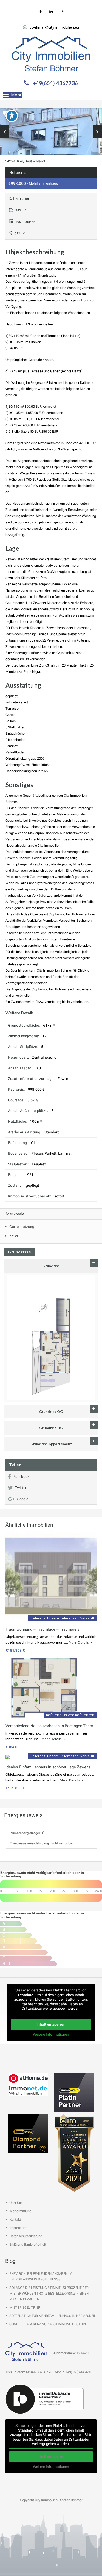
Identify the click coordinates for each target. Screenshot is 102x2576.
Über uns (16, 2203)
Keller (14, 1236)
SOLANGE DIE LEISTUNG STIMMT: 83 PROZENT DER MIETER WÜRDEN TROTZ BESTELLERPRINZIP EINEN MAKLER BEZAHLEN (49, 2293)
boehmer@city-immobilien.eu (54, 27)
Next (97, 132)
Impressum (18, 2228)
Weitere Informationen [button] (51, 2034)
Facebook (21, 1477)
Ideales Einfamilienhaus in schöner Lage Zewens (48, 1767)
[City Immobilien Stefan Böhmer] (51, 54)
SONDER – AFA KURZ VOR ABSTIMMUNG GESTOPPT (49, 2324)
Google (22, 1499)
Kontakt (15, 2219)
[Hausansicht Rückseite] (51, 141)
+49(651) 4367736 (55, 83)
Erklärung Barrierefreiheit (28, 2244)
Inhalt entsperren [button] (51, 2024)
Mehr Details (79, 1642)
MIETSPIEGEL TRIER (25, 2307)
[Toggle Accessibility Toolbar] (12, 116)
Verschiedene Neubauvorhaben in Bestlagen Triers (49, 1726)
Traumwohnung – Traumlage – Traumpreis (42, 1629)
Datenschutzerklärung (26, 2236)
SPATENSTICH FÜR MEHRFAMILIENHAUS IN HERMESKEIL (53, 2316)
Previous (5, 132)
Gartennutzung (22, 1227)
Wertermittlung (20, 2211)
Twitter (21, 1488)
